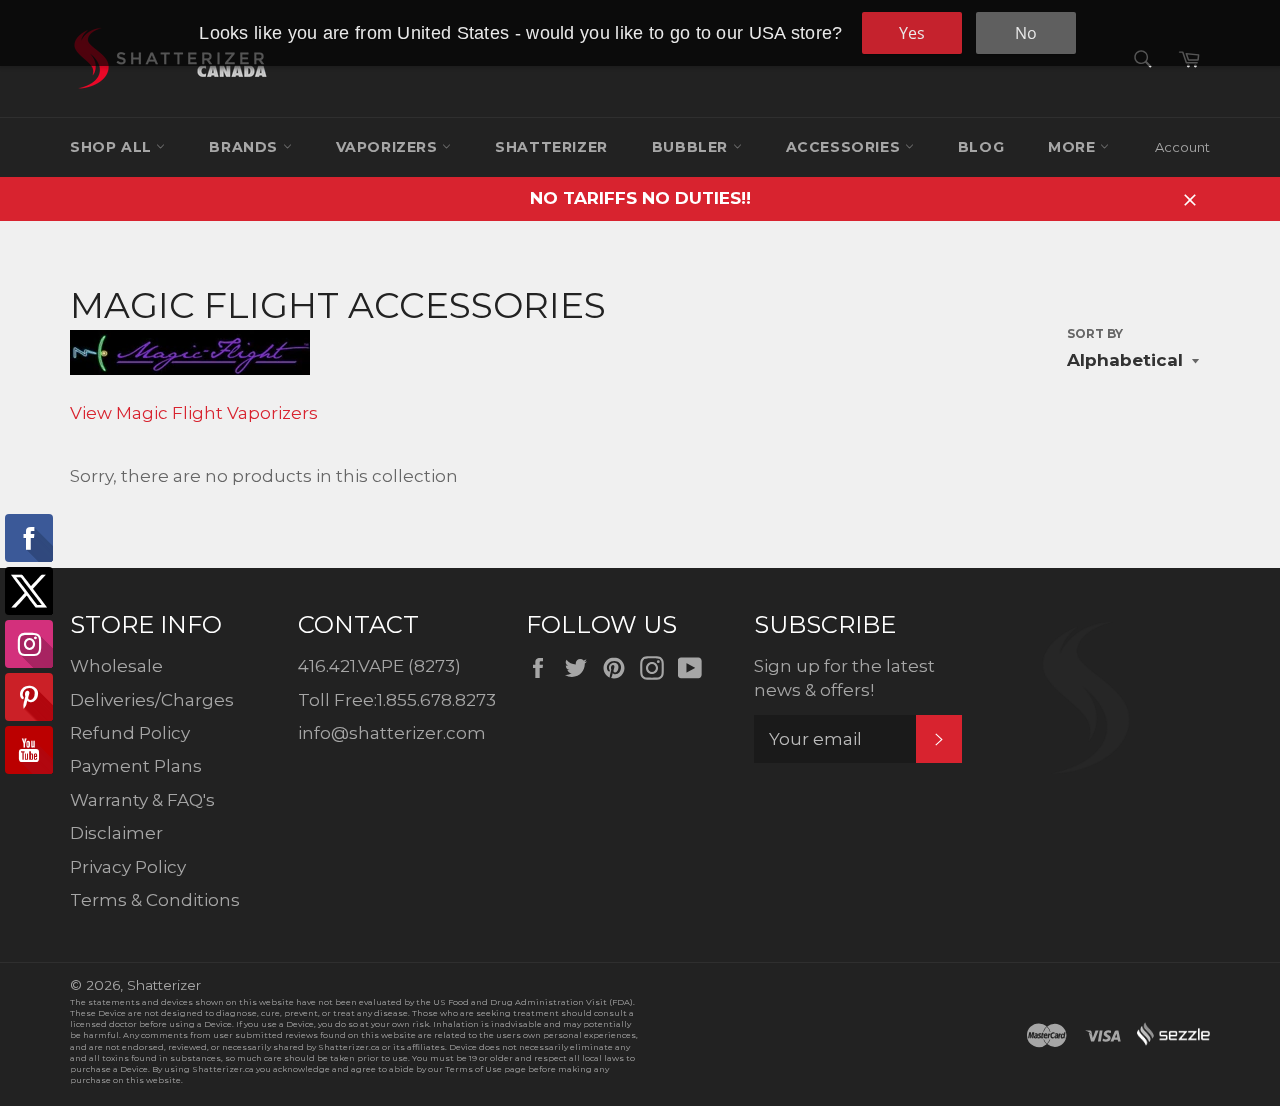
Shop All (113, 147)
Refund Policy (130, 733)
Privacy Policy (128, 867)
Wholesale (116, 666)
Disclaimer (116, 833)
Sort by (1095, 333)
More (1074, 147)
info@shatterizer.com (392, 733)
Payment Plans (136, 766)
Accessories (845, 147)
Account (1182, 147)
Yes (912, 33)
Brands (245, 147)
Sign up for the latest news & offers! (844, 677)
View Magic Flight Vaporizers (194, 413)
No (1026, 33)
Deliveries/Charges (152, 700)
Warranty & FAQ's (142, 800)
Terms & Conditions (155, 900)
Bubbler (692, 147)
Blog (981, 147)
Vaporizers (389, 147)
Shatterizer (551, 147)
